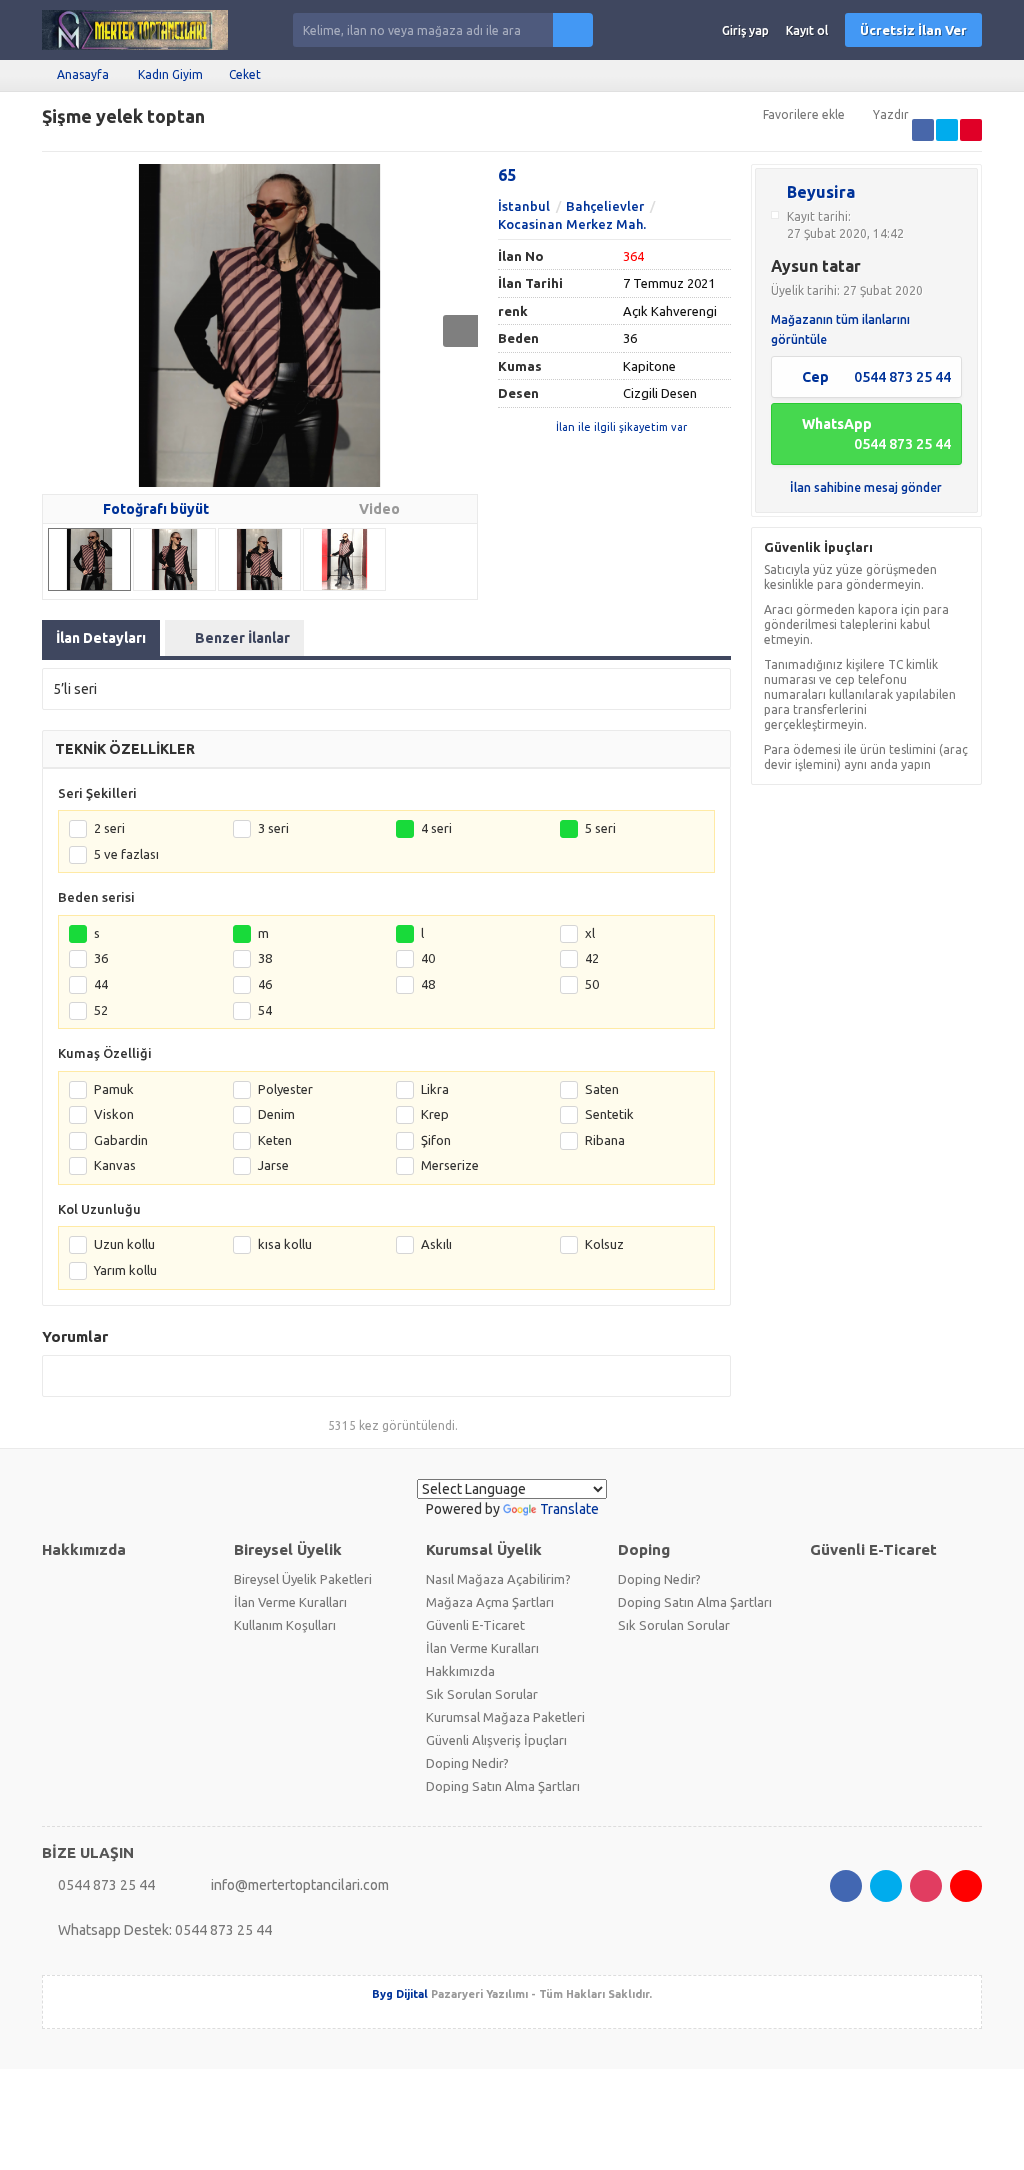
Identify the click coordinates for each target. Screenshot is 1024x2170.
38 (265, 958)
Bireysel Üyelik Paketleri (303, 1579)
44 (101, 984)
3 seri (273, 828)
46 (265, 984)
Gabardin (121, 1140)
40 (428, 958)
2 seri (109, 828)
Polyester (285, 1089)
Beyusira (821, 192)
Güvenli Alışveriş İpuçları (496, 1740)
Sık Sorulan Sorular (482, 1694)
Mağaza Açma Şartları (490, 1602)
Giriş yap (745, 30)
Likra (435, 1089)
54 (265, 1010)
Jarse (273, 1165)
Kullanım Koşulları (285, 1625)
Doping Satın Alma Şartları (503, 1786)
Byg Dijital (400, 1994)
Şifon (436, 1140)
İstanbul (524, 206)
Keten (275, 1140)
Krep (435, 1114)
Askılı (436, 1244)
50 (592, 984)
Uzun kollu (124, 1244)
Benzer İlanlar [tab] (242, 638)
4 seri (436, 828)
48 (428, 984)
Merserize (450, 1165)
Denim (276, 1114)
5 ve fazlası (126, 854)
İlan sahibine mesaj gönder (866, 487)
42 (592, 958)
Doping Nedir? (467, 1763)
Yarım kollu (125, 1270)
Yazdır (891, 114)
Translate (569, 1509)
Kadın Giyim (170, 74)
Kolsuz (604, 1244)
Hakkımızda (460, 1671)
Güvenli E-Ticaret (475, 1625)
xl (590, 933)
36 (101, 958)
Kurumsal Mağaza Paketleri (505, 1717)
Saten (602, 1089)
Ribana (605, 1140)
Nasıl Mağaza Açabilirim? (498, 1579)
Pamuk (114, 1089)
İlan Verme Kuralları (290, 1602)
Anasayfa (83, 74)
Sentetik (609, 1114)
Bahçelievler (605, 206)
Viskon (114, 1114)
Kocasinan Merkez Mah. (572, 224)
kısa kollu (285, 1244)
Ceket (245, 74)
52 (101, 1010)
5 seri (600, 828)
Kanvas (115, 1165)
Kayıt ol (807, 30)
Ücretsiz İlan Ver (913, 30)
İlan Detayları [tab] (101, 638)
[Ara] (573, 30)
